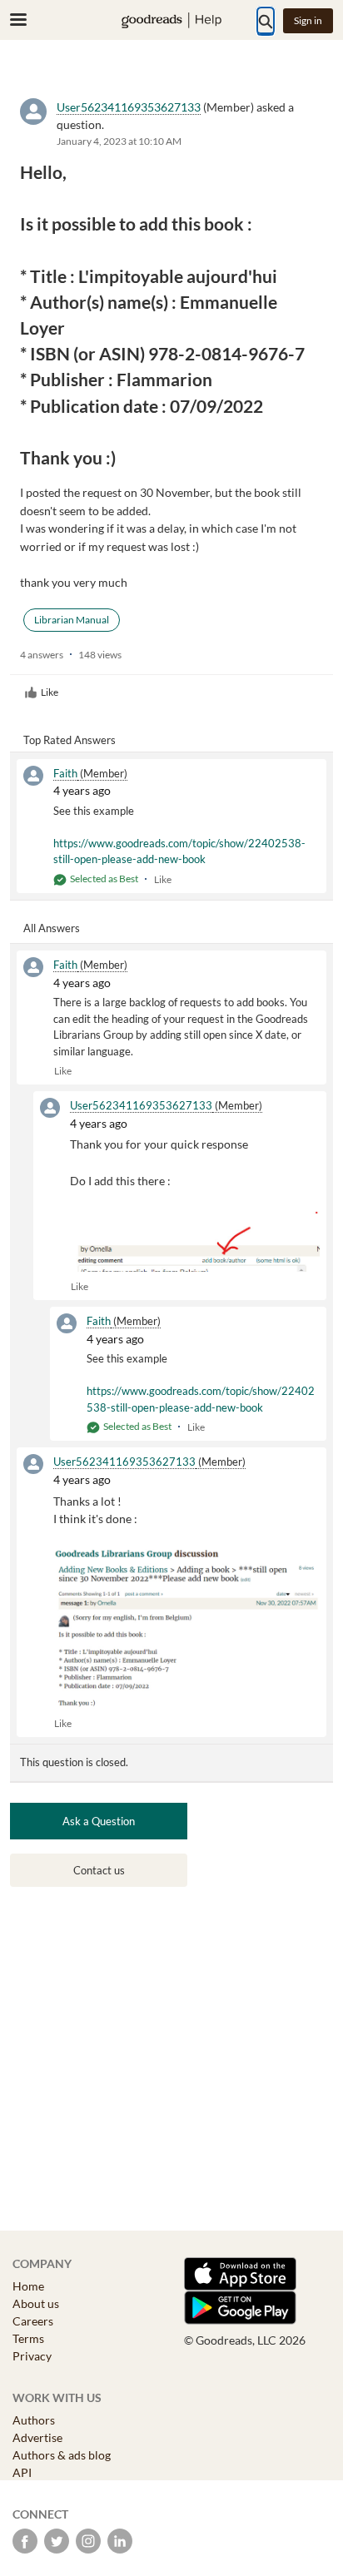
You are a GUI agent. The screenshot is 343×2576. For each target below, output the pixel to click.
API (22, 2472)
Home (28, 2286)
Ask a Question (99, 1821)
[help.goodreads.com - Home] (171, 20)
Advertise (37, 2437)
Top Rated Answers (70, 740)
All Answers (52, 928)
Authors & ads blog (62, 2455)
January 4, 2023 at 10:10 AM (119, 141)
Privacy (32, 2356)
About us (36, 2303)
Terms (28, 2338)
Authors (34, 2420)
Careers (33, 2321)
